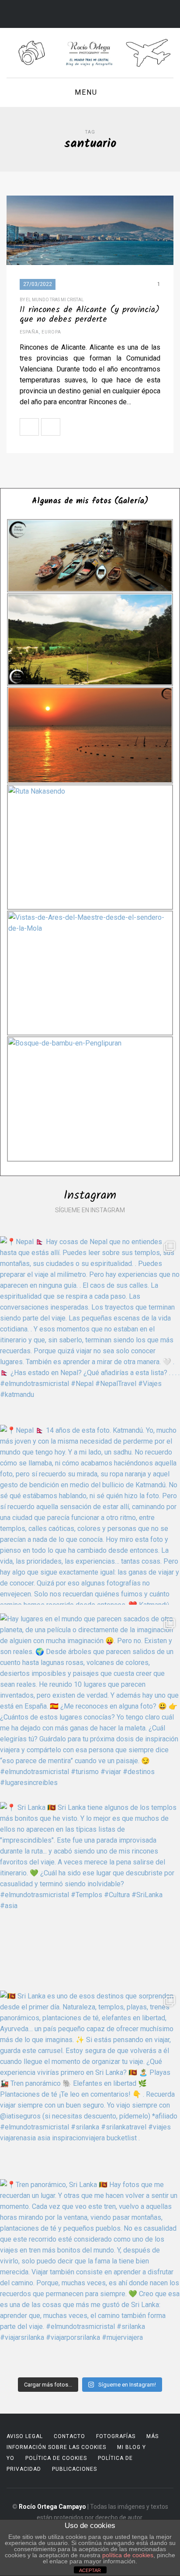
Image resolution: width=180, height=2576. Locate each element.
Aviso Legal (25, 2436)
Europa (51, 332)
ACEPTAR (90, 2570)
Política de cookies (56, 2458)
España (29, 332)
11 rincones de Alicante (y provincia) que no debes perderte (90, 315)
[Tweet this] (89, 427)
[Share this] (69, 427)
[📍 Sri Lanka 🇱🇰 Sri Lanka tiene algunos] (90, 1892)
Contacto (69, 2436)
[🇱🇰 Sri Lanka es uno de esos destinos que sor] (90, 2081)
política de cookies (128, 2555)
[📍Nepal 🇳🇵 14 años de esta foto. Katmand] (90, 1515)
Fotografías (116, 2436)
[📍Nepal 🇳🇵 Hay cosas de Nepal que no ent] (90, 1326)
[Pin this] (127, 427)
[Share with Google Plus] (108, 427)
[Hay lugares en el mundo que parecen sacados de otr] (90, 1703)
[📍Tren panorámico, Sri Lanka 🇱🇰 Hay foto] (90, 2269)
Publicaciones (74, 2469)
